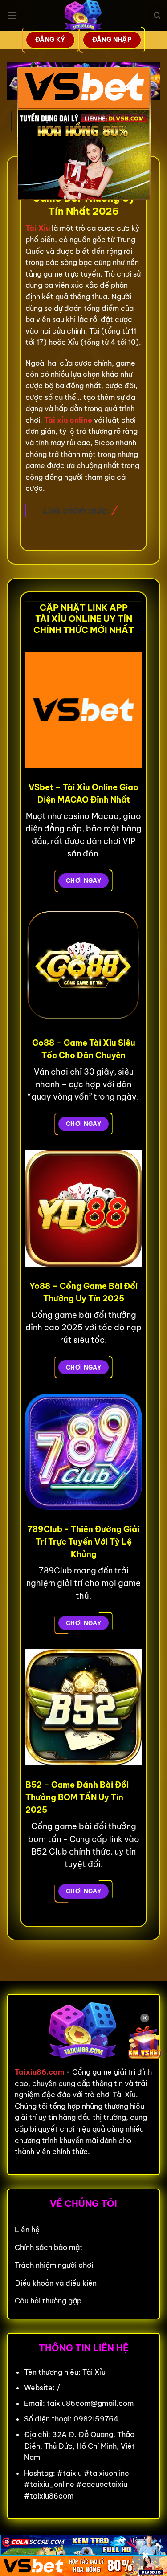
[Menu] (12, 15)
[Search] (157, 16)
